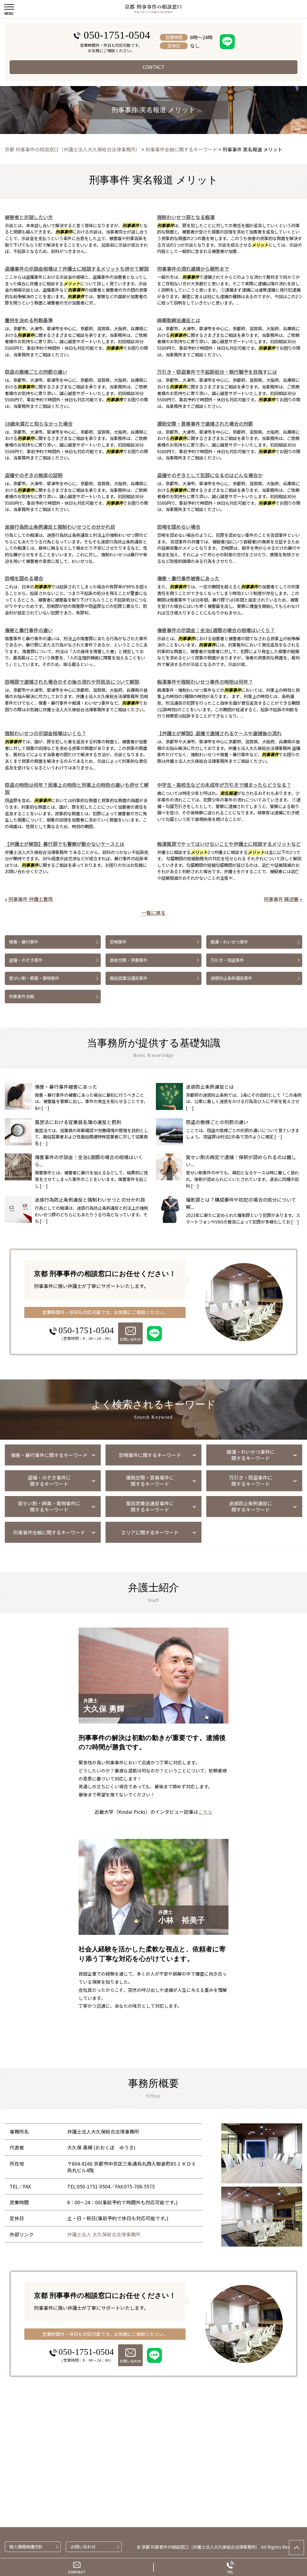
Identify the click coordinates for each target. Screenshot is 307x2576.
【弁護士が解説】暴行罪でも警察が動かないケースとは (65, 844)
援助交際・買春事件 (129, 960)
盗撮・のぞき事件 (26, 960)
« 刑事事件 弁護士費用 (29, 899)
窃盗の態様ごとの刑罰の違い (36, 372)
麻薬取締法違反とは (179, 320)
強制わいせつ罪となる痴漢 (186, 217)
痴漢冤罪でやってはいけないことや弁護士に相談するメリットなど (229, 844)
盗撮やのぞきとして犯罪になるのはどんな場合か (210, 475)
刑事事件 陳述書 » (283, 899)
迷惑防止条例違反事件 (231, 978)
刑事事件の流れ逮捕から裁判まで (193, 269)
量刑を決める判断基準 (29, 320)
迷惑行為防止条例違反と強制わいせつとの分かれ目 (60, 527)
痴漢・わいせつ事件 (229, 942)
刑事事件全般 (22, 996)
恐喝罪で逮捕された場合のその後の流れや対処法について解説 (72, 682)
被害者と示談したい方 (29, 217)
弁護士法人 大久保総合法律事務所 (104, 2234)
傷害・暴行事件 (24, 942)
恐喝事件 (118, 942)
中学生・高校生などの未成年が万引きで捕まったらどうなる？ (224, 785)
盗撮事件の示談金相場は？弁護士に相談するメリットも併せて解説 (77, 269)
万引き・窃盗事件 (227, 960)
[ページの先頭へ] (297, 2548)
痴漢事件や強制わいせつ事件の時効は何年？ (205, 682)
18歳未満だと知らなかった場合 (39, 424)
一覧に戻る (153, 913)
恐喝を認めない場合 (179, 527)
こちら (205, 1812)
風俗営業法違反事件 (129, 978)
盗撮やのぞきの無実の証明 (34, 475)
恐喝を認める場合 (24, 578)
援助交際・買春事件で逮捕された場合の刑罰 (205, 424)
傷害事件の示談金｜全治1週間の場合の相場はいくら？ (216, 630)
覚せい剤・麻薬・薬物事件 (34, 978)
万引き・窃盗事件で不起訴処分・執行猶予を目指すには (217, 372)
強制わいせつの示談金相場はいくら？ (46, 733)
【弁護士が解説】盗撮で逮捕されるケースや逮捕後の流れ (219, 733)
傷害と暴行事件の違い (29, 630)
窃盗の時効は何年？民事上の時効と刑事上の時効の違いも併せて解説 (77, 788)
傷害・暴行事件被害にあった (188, 578)
